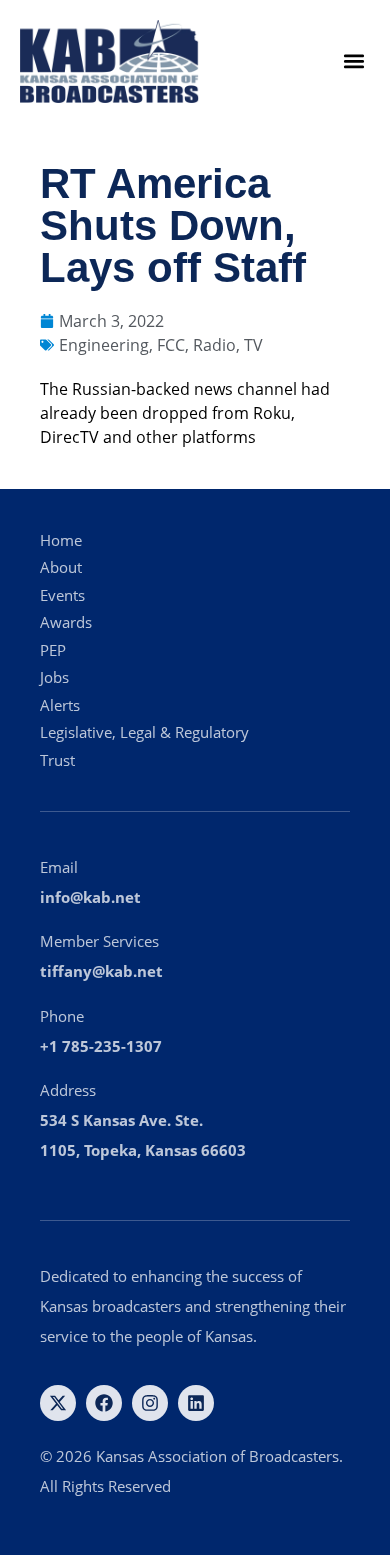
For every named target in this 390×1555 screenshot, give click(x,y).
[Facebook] (104, 1403)
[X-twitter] (58, 1403)
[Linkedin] (196, 1403)
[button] (353, 61)
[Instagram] (150, 1403)
